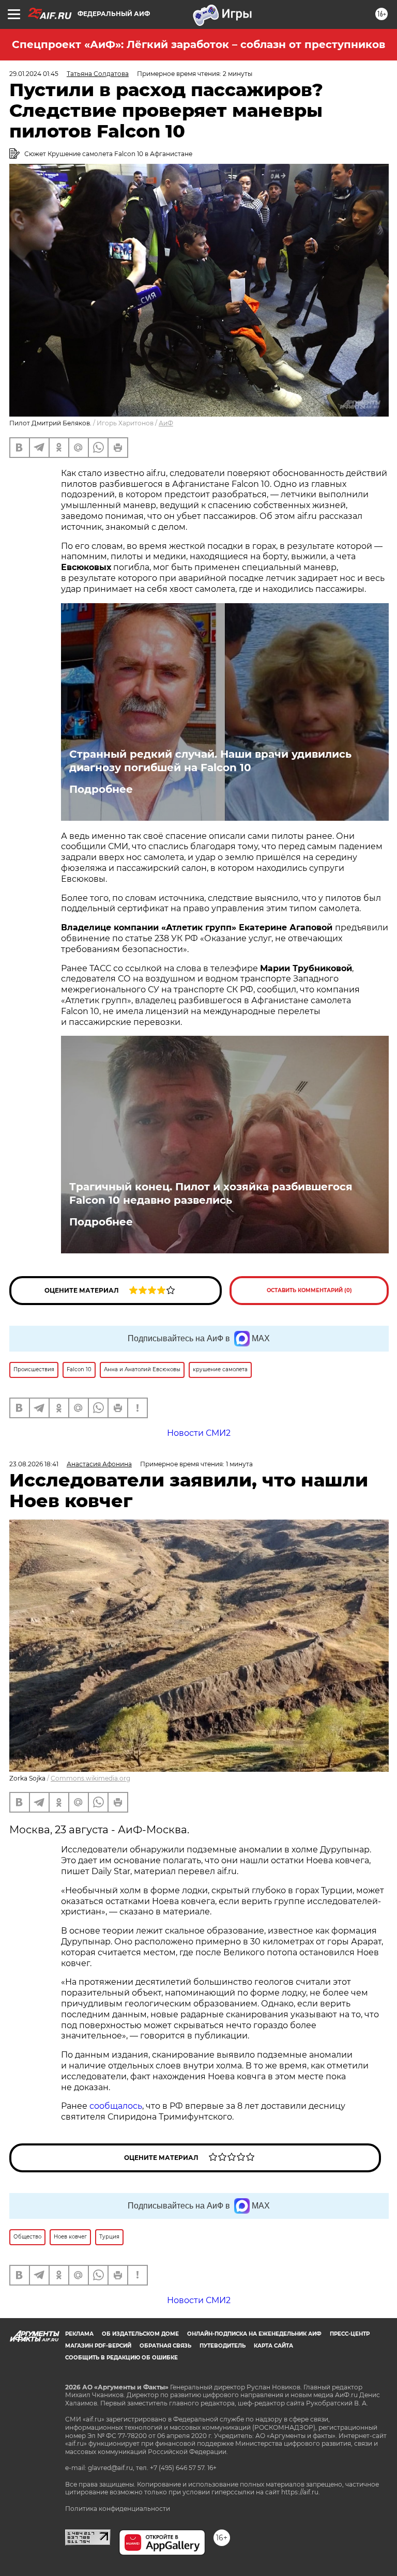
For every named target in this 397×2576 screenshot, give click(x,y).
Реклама (79, 2334)
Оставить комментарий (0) (309, 1290)
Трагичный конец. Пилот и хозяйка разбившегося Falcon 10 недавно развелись (211, 1193)
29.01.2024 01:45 (34, 74)
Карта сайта (273, 2346)
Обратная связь (165, 2346)
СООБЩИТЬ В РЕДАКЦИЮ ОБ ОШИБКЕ (121, 2358)
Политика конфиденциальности (118, 2509)
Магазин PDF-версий (98, 2346)
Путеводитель (223, 2346)
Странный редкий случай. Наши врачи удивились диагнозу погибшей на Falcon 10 (210, 761)
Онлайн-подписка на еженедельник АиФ (254, 2334)
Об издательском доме (140, 2334)
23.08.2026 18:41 (34, 1464)
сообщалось (116, 2106)
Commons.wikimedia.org (90, 1778)
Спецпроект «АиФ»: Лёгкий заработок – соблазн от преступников (198, 44)
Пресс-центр (350, 2334)
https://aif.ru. (301, 2492)
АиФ (166, 423)
